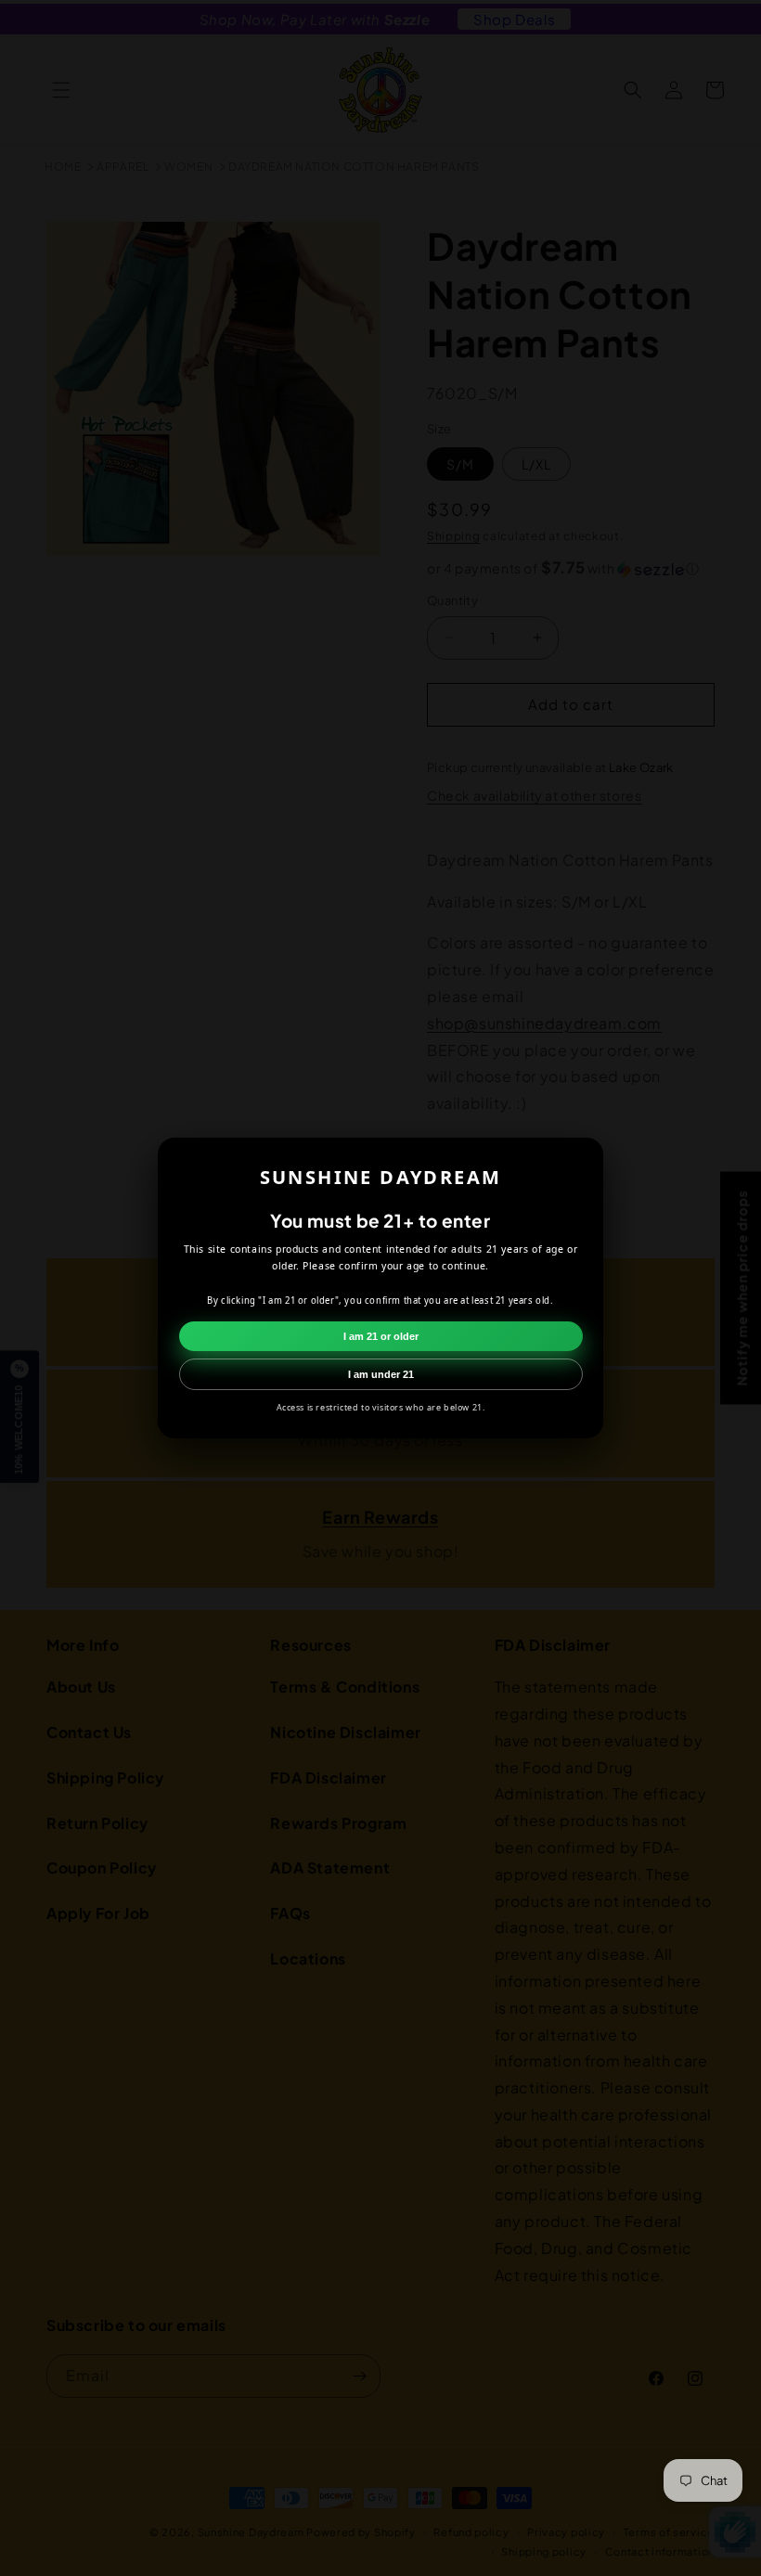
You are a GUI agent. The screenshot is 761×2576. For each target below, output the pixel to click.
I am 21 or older (381, 1336)
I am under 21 (381, 1374)
